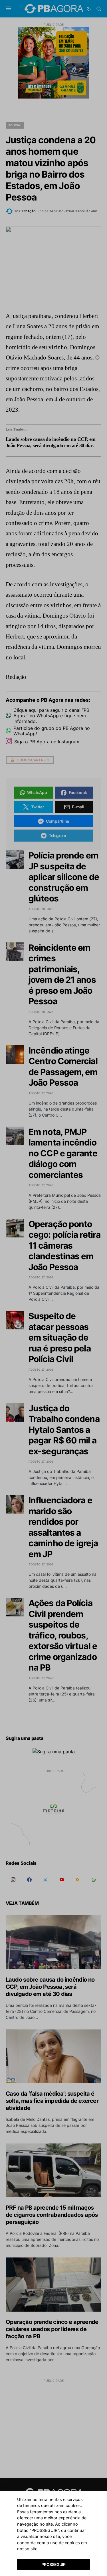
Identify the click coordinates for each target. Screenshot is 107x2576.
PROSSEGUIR (53, 2564)
